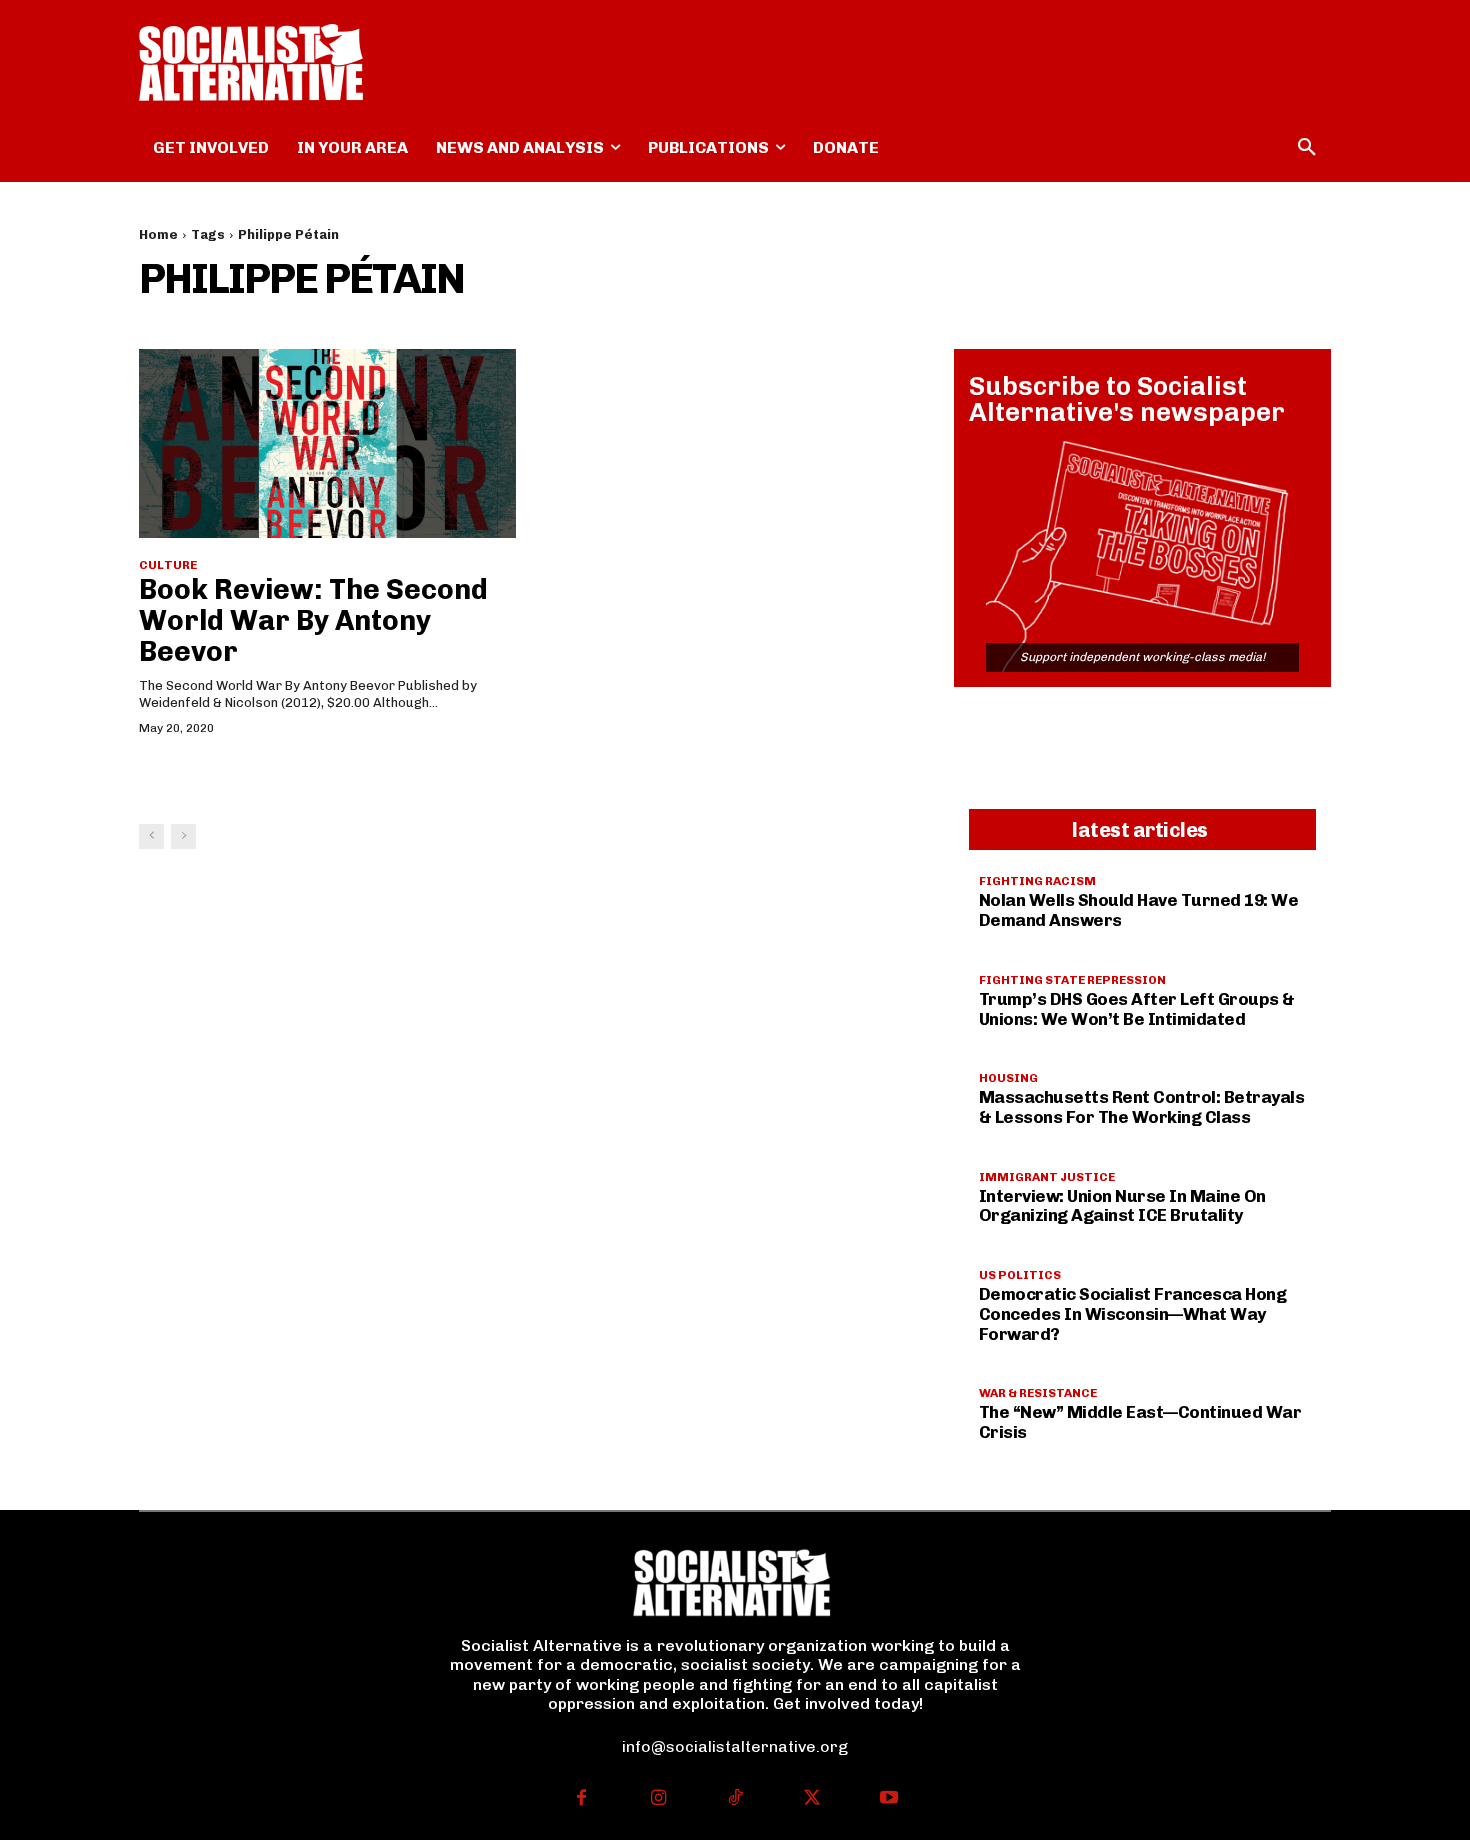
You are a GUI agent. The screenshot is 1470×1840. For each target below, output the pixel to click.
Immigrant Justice (1047, 1177)
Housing (1008, 1078)
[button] (1307, 148)
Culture (168, 565)
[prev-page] (151, 836)
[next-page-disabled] (183, 836)
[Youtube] (888, 1799)
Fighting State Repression (1072, 980)
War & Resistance (1038, 1393)
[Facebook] (581, 1799)
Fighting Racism (1037, 881)
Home (158, 234)
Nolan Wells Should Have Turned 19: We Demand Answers (1139, 910)
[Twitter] (811, 1799)
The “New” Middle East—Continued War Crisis (1140, 1422)
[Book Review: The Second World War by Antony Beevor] (327, 443)
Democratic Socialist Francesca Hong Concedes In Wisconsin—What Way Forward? (1133, 1313)
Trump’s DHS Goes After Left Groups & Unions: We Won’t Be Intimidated (1137, 1009)
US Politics (1020, 1275)
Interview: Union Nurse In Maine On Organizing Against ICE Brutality (1122, 1206)
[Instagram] (658, 1799)
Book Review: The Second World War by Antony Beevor (313, 620)
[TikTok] (735, 1799)
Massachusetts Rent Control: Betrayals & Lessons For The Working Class (1142, 1107)
